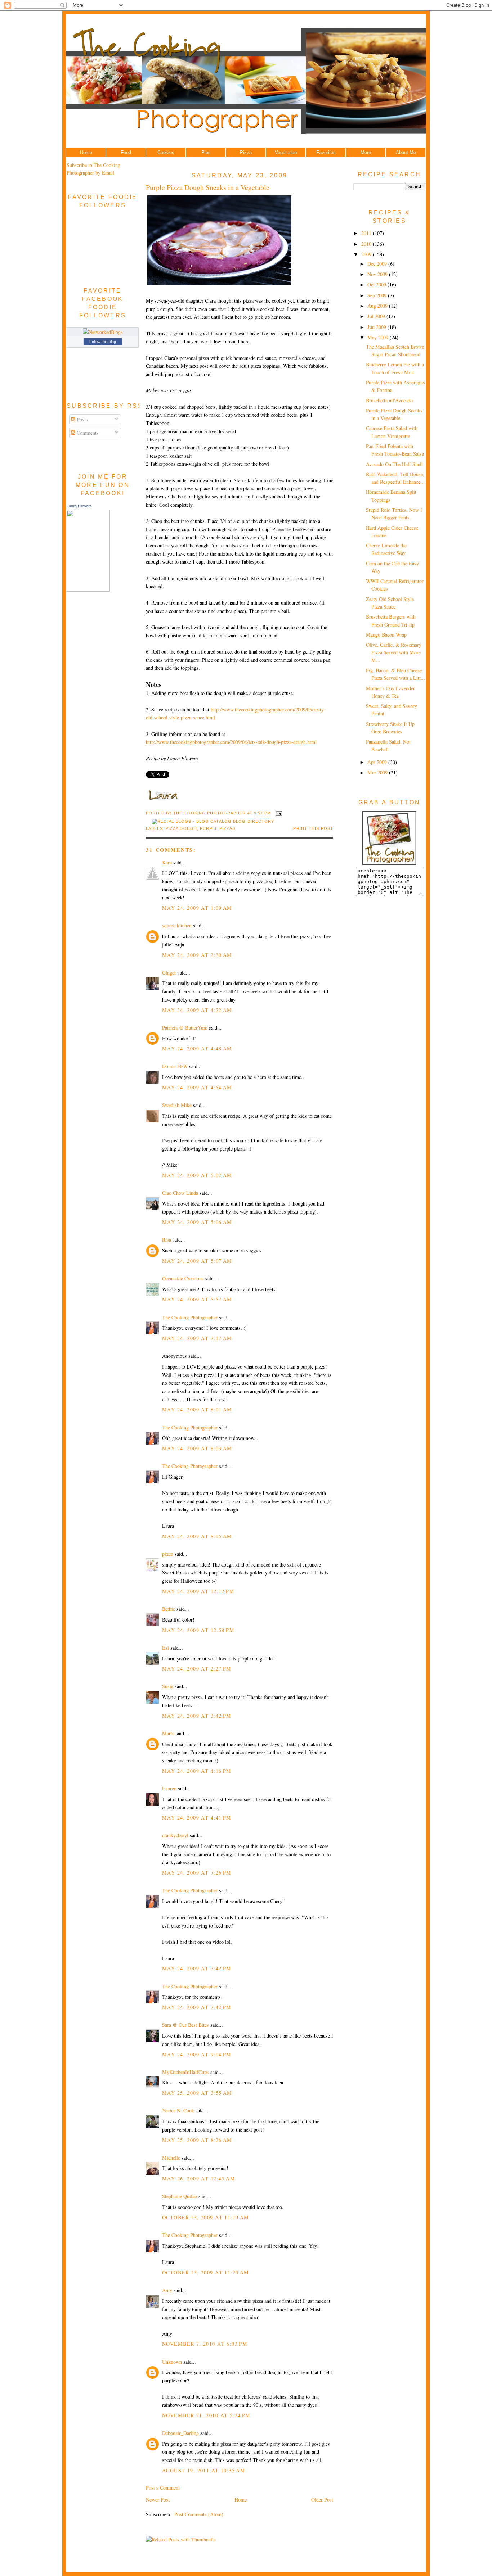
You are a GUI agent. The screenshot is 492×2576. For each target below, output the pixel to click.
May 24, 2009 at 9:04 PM (197, 2054)
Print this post (313, 828)
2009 (367, 254)
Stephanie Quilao (180, 2196)
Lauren (169, 1788)
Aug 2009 (378, 306)
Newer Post (158, 2500)
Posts (82, 419)
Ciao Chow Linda (180, 1193)
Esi (166, 1648)
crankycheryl (175, 1835)
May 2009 (379, 337)
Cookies (166, 152)
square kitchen (177, 925)
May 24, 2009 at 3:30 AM (197, 955)
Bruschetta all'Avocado (389, 400)
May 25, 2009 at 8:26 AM (197, 2140)
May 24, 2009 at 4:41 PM (197, 1818)
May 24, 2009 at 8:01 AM (197, 1409)
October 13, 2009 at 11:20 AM (206, 2272)
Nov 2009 (378, 274)
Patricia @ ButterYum (185, 1028)
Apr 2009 (378, 762)
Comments (87, 433)
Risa (167, 1240)
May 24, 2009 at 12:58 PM (198, 1630)
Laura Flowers (79, 506)
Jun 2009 (377, 327)
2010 (367, 244)
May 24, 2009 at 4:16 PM (197, 1771)
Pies (206, 152)
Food (126, 152)
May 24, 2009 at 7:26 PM (197, 1873)
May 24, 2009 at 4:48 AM (197, 1049)
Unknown (172, 2362)
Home (86, 152)
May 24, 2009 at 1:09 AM (197, 908)
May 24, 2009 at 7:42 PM (197, 1968)
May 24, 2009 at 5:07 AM (197, 1261)
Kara (167, 862)
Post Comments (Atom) (199, 2514)
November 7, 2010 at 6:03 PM (205, 2344)
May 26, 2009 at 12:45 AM (199, 2179)
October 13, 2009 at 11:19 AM (206, 2217)
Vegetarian (286, 152)
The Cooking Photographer (190, 1317)
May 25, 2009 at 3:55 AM (197, 2093)
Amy (167, 2290)
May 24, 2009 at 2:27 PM (197, 1669)
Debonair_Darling (180, 2433)
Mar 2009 (378, 772)
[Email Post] (278, 813)
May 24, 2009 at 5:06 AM (197, 1222)
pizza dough (181, 828)
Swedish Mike (177, 1105)
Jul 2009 (377, 316)
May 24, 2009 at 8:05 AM (197, 1536)
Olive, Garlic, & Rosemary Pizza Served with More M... (394, 652)
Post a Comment (163, 2488)
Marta (168, 1733)
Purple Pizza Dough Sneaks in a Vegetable (208, 187)
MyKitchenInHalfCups (185, 2072)
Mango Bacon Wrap (386, 635)
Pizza (246, 152)
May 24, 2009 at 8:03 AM (197, 1448)
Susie (168, 1686)
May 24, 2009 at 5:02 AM (197, 1175)
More (366, 152)
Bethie (169, 1609)
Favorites (326, 152)
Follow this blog (103, 342)
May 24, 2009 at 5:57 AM (197, 1299)
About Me (406, 152)
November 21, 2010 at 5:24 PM (206, 2415)
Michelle (171, 2158)
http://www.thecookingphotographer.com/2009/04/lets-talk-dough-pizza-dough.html (231, 742)
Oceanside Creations (183, 1278)
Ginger (169, 973)
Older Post (322, 2500)
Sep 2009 (378, 295)
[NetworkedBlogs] (103, 332)
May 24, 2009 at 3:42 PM (197, 1716)
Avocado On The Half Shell (394, 464)
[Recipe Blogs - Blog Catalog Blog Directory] (213, 821)
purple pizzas (218, 828)
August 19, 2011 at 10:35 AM (204, 2470)
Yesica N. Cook (178, 2110)
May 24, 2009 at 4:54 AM (197, 1087)
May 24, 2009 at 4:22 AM (197, 1010)
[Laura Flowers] (88, 590)
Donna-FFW (175, 1066)
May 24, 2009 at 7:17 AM (197, 1338)
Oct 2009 (377, 284)
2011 (367, 233)
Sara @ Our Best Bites (185, 2025)
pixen (168, 1554)
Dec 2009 (378, 264)
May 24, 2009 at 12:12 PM (198, 1591)
